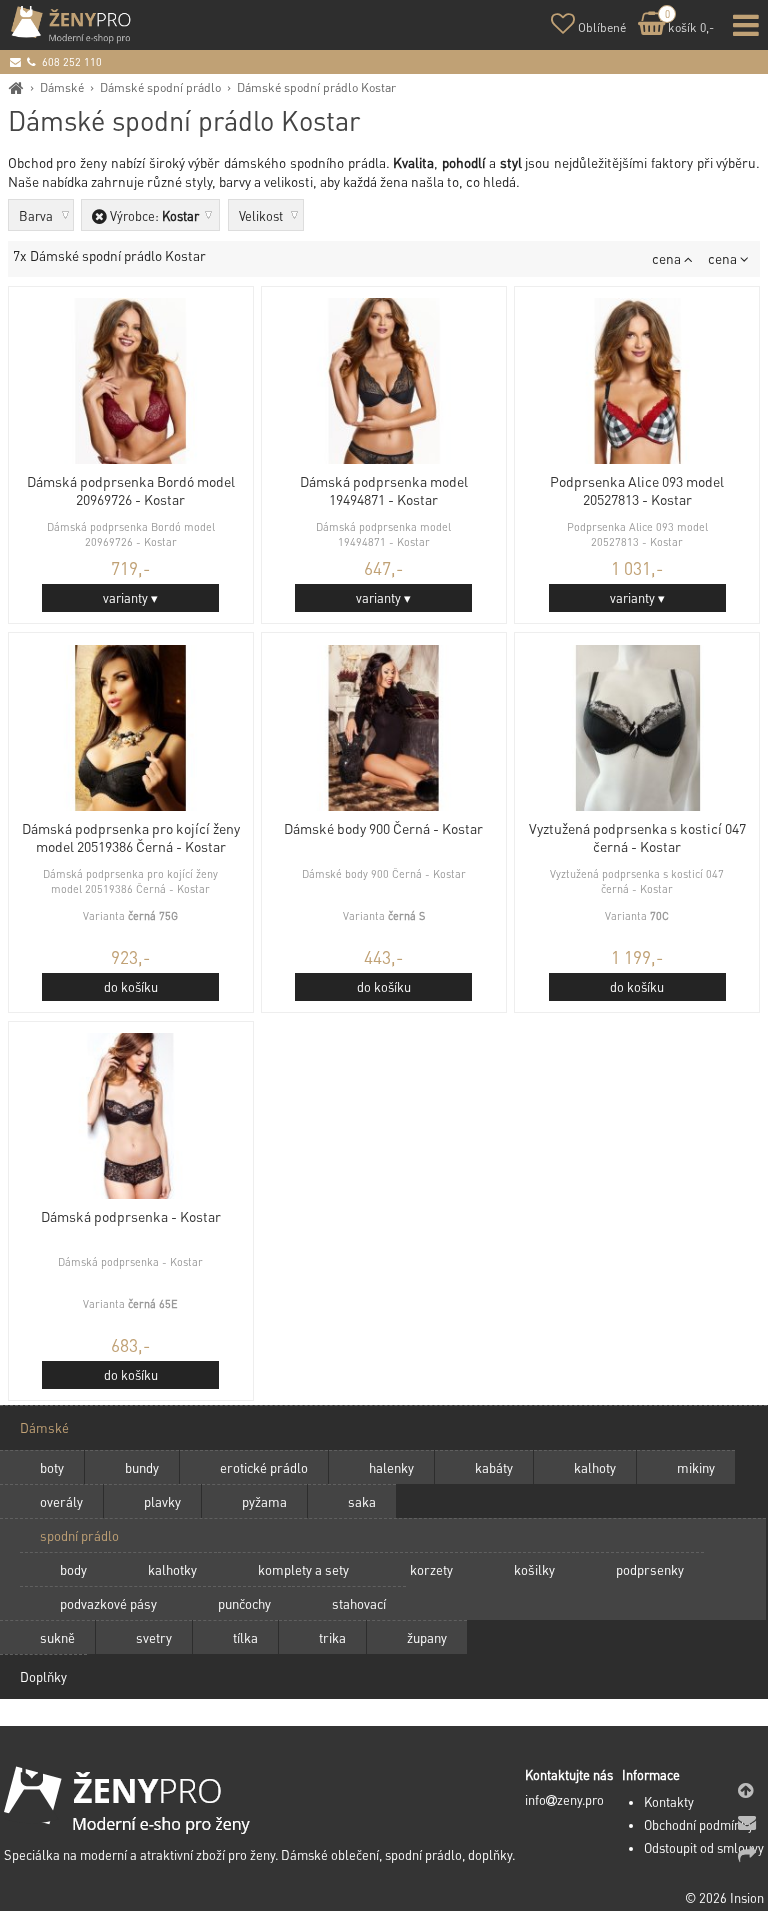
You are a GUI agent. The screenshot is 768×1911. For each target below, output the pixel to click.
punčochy (244, 1603)
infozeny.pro (564, 1800)
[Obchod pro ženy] (16, 87)
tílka (245, 1637)
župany (427, 1637)
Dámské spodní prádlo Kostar (316, 87)
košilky (534, 1569)
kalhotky (172, 1569)
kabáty (494, 1467)
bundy (142, 1467)
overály (61, 1501)
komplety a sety (303, 1569)
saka (362, 1501)
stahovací (359, 1603)
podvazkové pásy (108, 1603)
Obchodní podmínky (699, 1825)
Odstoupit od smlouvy (704, 1848)
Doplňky (43, 1676)
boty (52, 1467)
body (73, 1569)
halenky (391, 1467)
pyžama (264, 1501)
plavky (162, 1501)
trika (332, 1637)
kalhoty (595, 1467)
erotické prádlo (264, 1467)
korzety (431, 1569)
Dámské (62, 87)
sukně (57, 1637)
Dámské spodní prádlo (160, 87)
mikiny (696, 1467)
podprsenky (650, 1569)
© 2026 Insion (724, 1898)
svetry (154, 1637)
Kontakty (669, 1802)
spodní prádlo (79, 1535)
